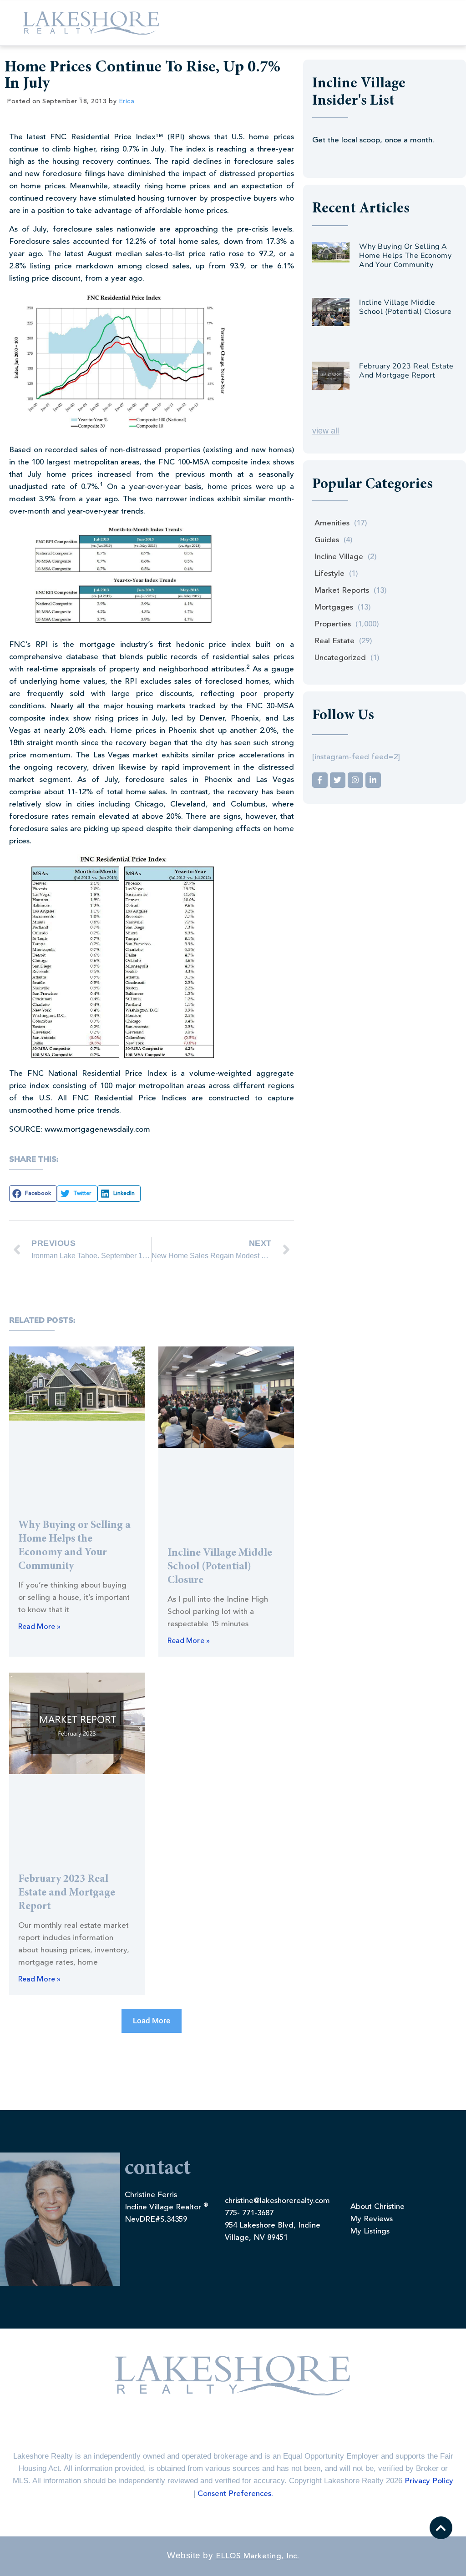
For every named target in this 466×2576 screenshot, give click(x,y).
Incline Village (339, 557)
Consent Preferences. (235, 2494)
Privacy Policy (429, 2481)
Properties (333, 624)
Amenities (332, 523)
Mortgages (334, 607)
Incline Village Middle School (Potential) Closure (220, 1567)
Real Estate (334, 641)
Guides (327, 540)
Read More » (39, 1627)
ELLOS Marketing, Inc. (258, 2556)
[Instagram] (355, 780)
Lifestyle (329, 574)
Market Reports (342, 591)
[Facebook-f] (320, 780)
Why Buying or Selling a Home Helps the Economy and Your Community (405, 256)
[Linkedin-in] (373, 780)
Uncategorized (340, 658)
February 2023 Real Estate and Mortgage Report (67, 1893)
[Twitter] (338, 780)
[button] (33, 1194)
